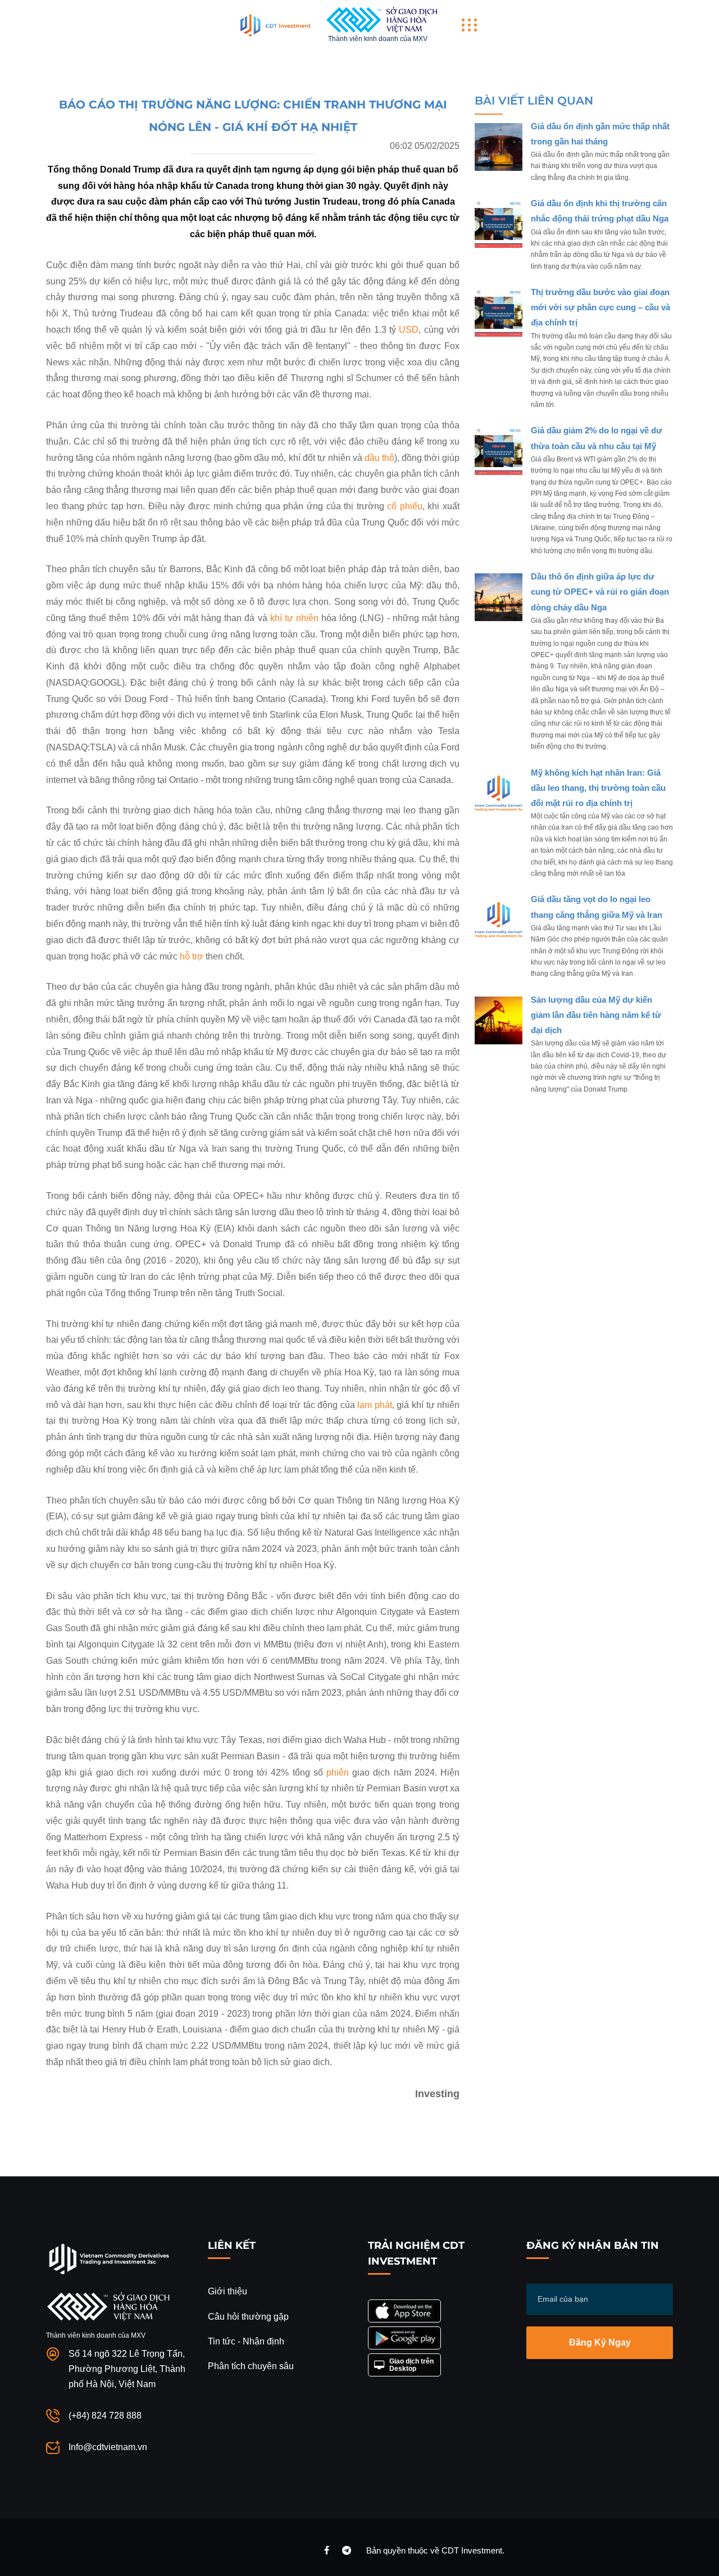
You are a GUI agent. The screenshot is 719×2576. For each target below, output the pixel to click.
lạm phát (375, 1405)
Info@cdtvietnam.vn (108, 2447)
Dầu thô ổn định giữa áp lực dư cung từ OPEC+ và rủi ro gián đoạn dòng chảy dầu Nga (600, 592)
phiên (338, 1773)
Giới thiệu (227, 2291)
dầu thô (379, 458)
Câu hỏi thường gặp (248, 2317)
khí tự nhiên (294, 618)
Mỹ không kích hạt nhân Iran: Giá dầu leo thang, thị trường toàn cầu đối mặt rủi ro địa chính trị (598, 788)
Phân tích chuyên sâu (251, 2366)
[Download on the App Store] (404, 2311)
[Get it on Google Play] (404, 2338)
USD (409, 330)
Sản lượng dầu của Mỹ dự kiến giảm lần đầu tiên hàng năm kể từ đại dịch (596, 1015)
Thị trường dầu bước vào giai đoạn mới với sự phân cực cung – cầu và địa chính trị (600, 307)
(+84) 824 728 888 (105, 2416)
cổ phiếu (405, 506)
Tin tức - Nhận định (246, 2341)
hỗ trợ (192, 956)
